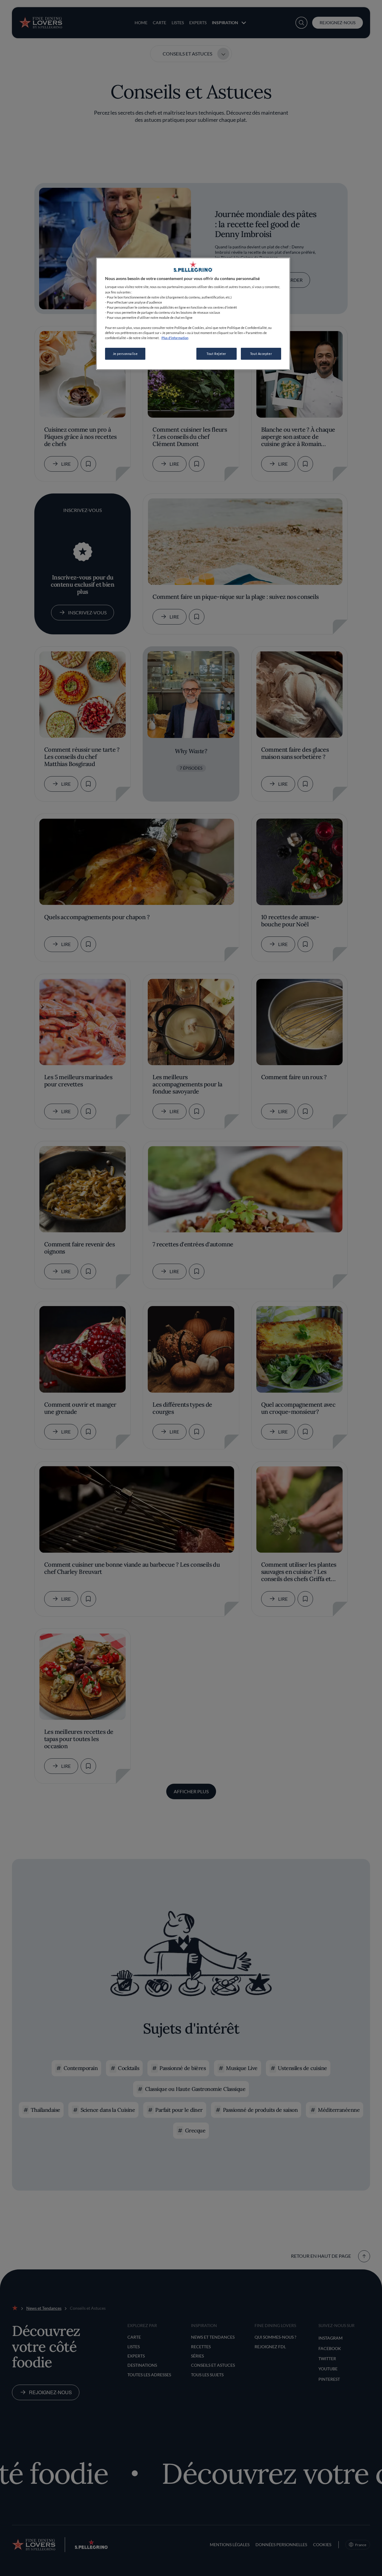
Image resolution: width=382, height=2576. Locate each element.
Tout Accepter (261, 354)
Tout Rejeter (216, 354)
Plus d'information (175, 338)
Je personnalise (125, 354)
